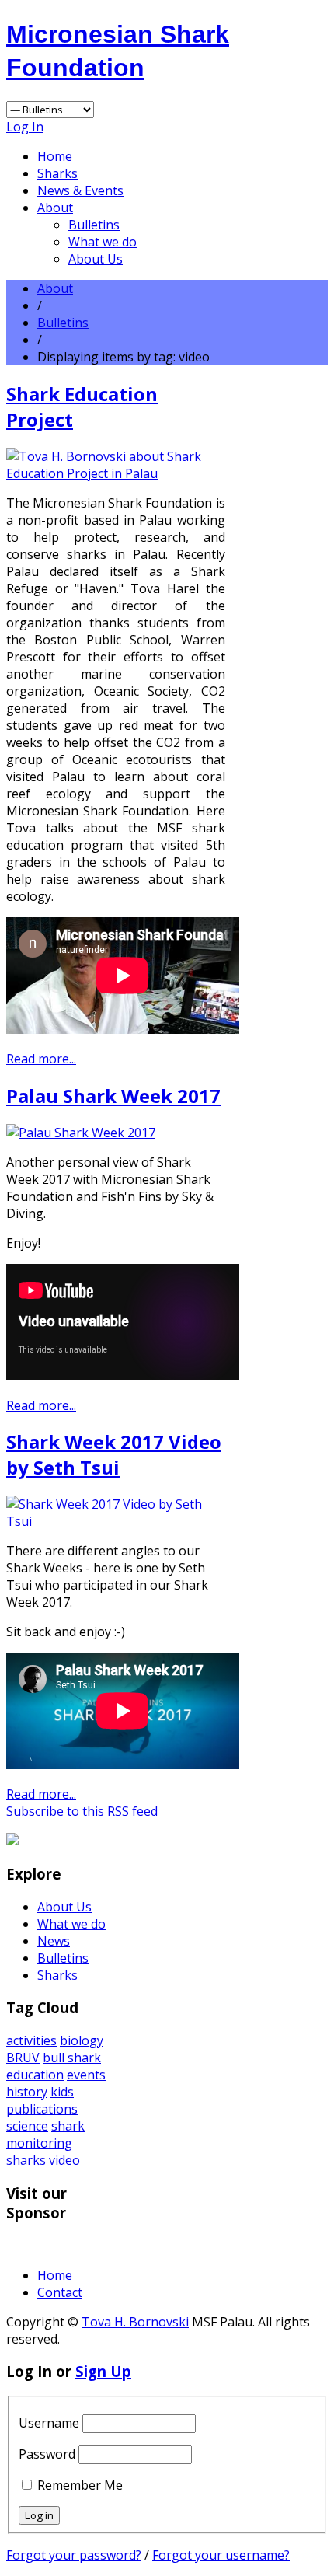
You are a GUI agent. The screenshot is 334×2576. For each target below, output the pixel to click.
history (27, 2092)
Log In (25, 127)
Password (47, 2454)
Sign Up (103, 2371)
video (64, 2160)
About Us (96, 259)
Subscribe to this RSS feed (82, 1811)
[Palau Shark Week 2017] (81, 1133)
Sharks (57, 173)
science (27, 2126)
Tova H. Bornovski (135, 2322)
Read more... (41, 1059)
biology (82, 2040)
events (86, 2075)
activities (31, 2040)
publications (42, 2109)
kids (62, 2092)
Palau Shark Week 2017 (113, 1096)
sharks (26, 2160)
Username (49, 2423)
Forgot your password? (74, 2555)
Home (55, 156)
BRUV (23, 2058)
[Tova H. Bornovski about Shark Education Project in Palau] (116, 473)
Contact (60, 2292)
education (35, 2075)
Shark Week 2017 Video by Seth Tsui (114, 1454)
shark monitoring (45, 2134)
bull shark (72, 2058)
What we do (103, 242)
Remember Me (80, 2485)
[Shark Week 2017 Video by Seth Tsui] (116, 1521)
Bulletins (94, 225)
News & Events (80, 190)
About (55, 208)
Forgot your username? (221, 2555)
